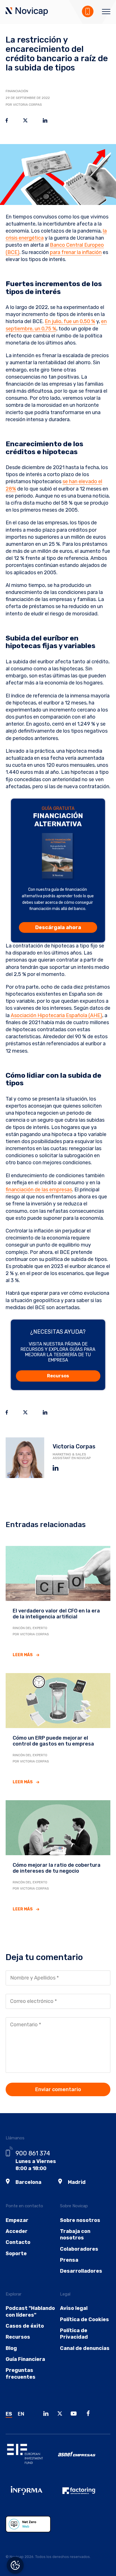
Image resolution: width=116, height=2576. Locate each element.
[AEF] (84, 2495)
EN (21, 2414)
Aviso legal (74, 2308)
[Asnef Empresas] (84, 2458)
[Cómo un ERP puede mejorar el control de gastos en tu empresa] (58, 1700)
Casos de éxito (25, 2326)
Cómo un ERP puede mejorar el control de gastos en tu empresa (53, 1741)
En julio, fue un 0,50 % (70, 321)
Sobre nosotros (80, 2220)
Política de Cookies (84, 2319)
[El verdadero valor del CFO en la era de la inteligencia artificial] (58, 1573)
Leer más (23, 1655)
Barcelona (28, 2182)
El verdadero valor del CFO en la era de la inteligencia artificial (56, 1614)
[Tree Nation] (32, 2528)
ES (9, 2414)
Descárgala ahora (58, 927)
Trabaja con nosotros (75, 2234)
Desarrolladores (81, 2271)
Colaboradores (79, 2249)
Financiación (17, 91)
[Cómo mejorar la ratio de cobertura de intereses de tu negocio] (58, 1827)
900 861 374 (33, 2153)
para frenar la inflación (76, 252)
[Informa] (32, 2495)
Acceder (17, 2231)
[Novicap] (27, 12)
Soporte (16, 2254)
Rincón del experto (30, 1628)
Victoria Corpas (74, 1446)
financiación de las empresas (39, 1190)
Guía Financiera (25, 2359)
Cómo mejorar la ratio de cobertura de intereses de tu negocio (57, 1868)
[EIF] (32, 2458)
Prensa (69, 2260)
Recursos (58, 1376)
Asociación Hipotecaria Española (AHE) (56, 1015)
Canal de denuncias (85, 2348)
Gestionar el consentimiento (15, 2565)
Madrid (77, 2182)
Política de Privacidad (74, 2334)
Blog (11, 2348)
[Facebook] (90, 2414)
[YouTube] (75, 2414)
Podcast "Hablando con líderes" (30, 2311)
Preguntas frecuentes (21, 2373)
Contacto (18, 2242)
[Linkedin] (47, 2414)
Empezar (17, 2220)
